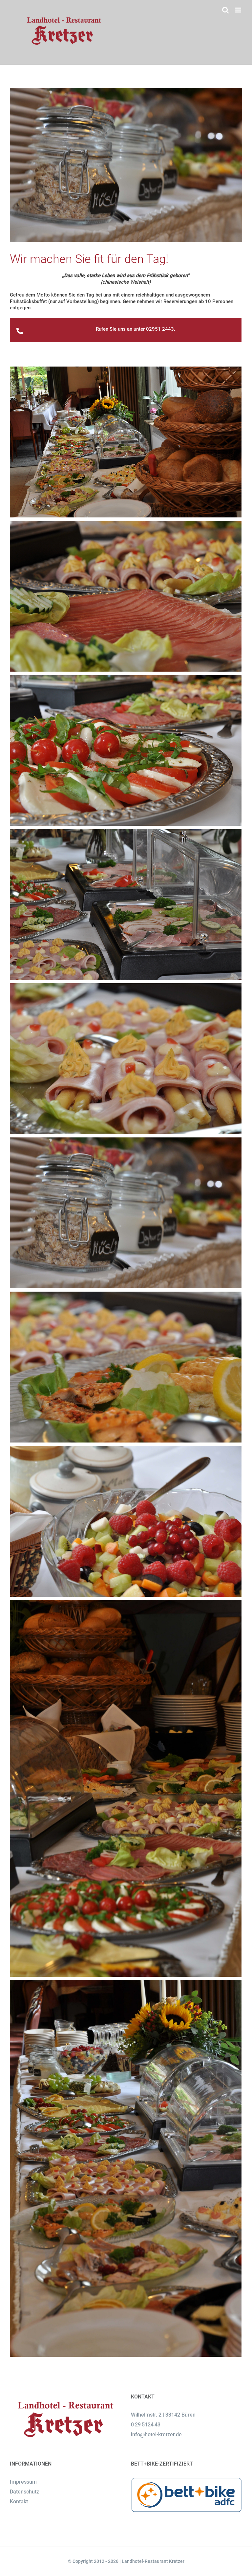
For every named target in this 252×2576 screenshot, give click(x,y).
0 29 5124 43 (146, 2425)
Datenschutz (24, 2492)
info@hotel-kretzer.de (156, 2434)
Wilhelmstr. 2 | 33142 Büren (163, 2415)
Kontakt (19, 2502)
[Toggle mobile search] (225, 10)
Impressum (23, 2482)
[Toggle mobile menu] (239, 10)
